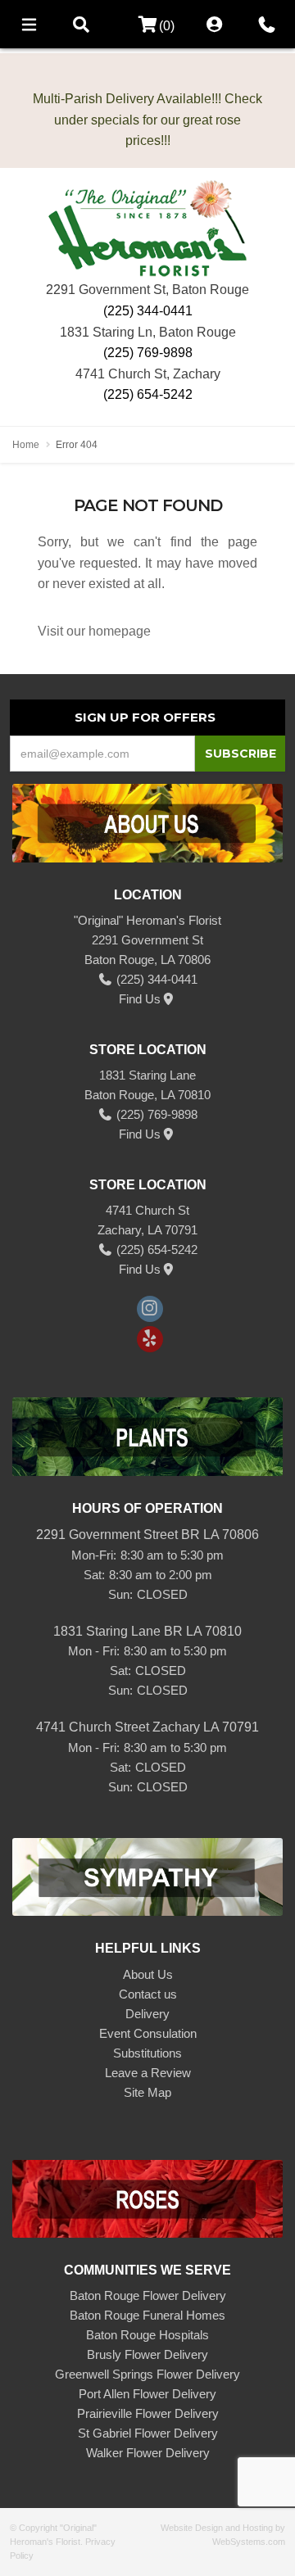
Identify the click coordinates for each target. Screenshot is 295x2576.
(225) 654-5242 (148, 394)
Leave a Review (148, 2073)
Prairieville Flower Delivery (148, 2413)
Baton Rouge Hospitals (147, 2335)
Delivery (147, 2014)
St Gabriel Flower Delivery (148, 2433)
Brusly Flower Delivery (147, 2354)
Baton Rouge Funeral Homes (147, 2315)
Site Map (147, 2092)
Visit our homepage (94, 631)
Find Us (140, 999)
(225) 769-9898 (148, 353)
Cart (142, 25)
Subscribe (241, 754)
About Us (148, 1974)
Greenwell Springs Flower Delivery (147, 2374)
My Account (214, 24)
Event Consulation (148, 2033)
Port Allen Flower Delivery (147, 2394)
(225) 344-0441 (148, 311)
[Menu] (29, 24)
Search (81, 24)
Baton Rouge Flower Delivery (148, 2295)
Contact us (148, 1994)
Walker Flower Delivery (148, 2453)
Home (26, 445)
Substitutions (147, 2053)
